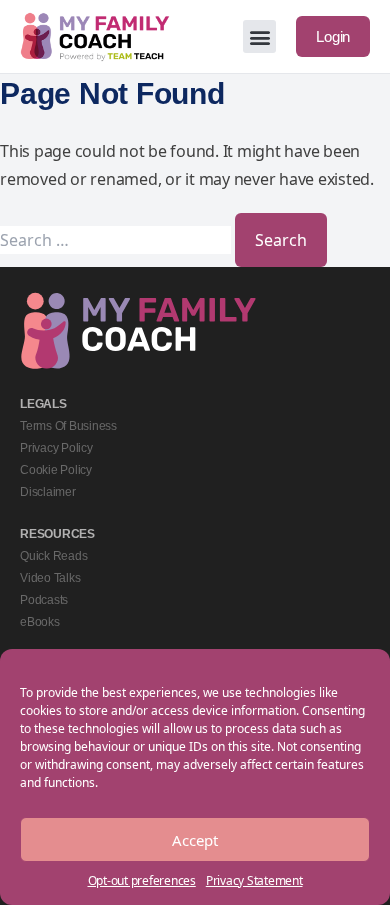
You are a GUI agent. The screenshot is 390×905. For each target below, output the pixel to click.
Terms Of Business (68, 426)
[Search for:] (117, 240)
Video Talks (50, 578)
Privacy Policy (56, 448)
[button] (259, 36)
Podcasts (44, 600)
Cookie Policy (56, 470)
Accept (195, 840)
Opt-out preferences (142, 880)
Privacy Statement (254, 880)
